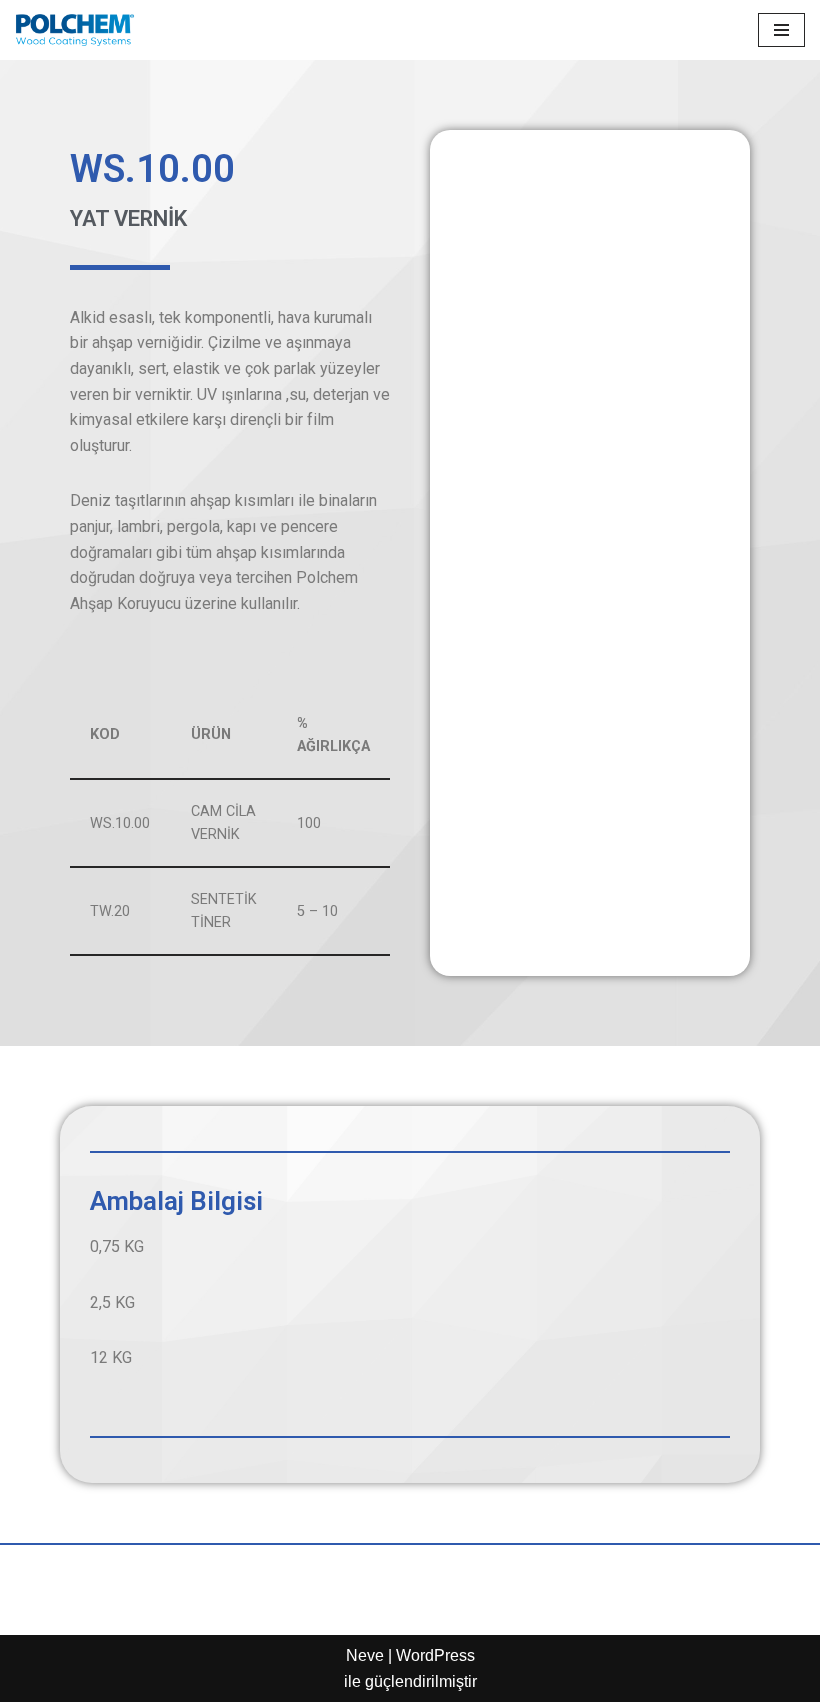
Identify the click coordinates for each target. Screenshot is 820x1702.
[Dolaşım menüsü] (781, 30)
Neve (365, 1655)
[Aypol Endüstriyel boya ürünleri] (75, 30)
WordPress (435, 1655)
